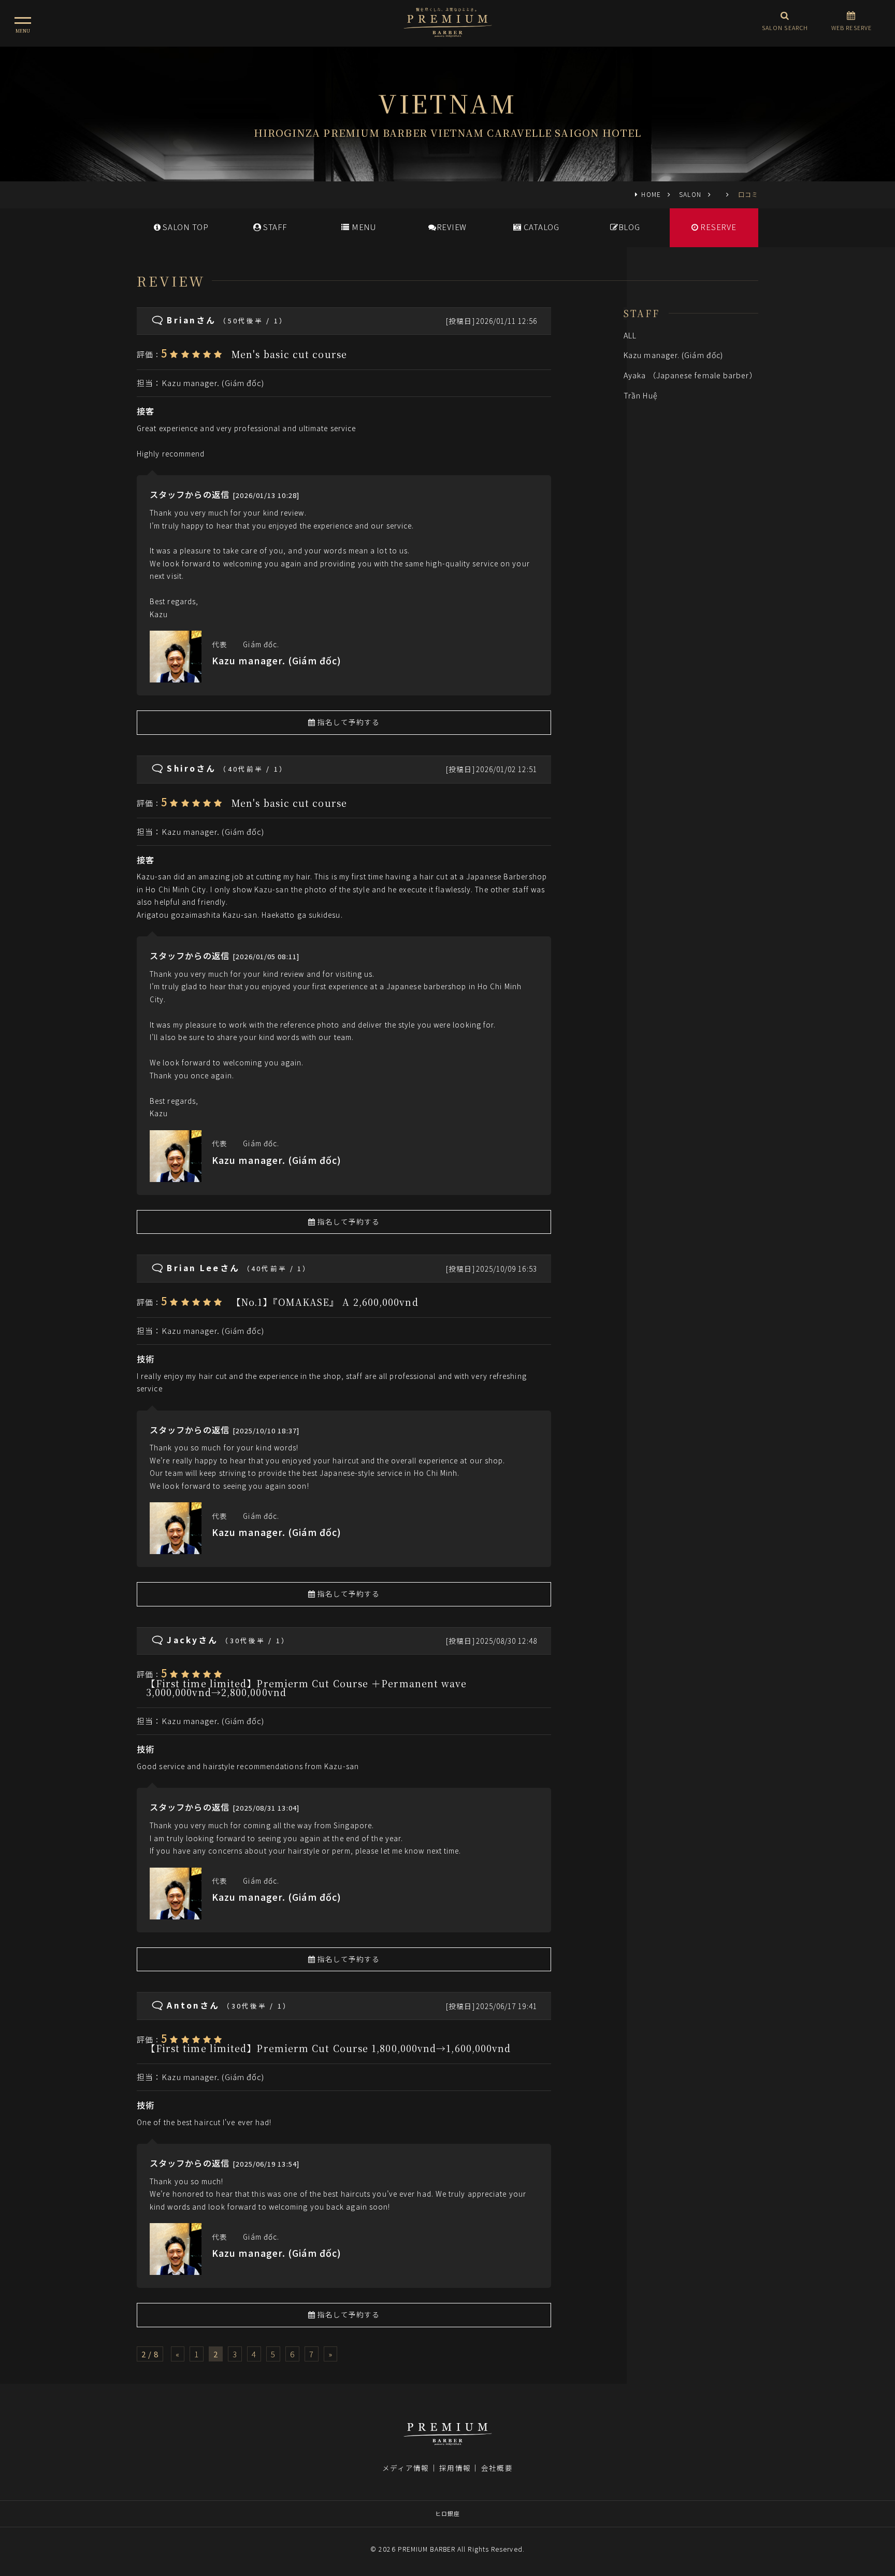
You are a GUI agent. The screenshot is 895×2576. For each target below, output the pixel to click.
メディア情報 (406, 2468)
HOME (651, 194)
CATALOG (540, 227)
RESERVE (718, 227)
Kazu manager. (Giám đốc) (213, 383)
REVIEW (452, 227)
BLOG (629, 227)
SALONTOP (185, 227)
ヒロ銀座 (447, 2513)
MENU (363, 227)
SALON (690, 194)
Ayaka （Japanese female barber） (690, 375)
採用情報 (455, 2468)
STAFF (274, 227)
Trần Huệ (641, 395)
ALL (630, 335)
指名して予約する (348, 722)
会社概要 (497, 2468)
